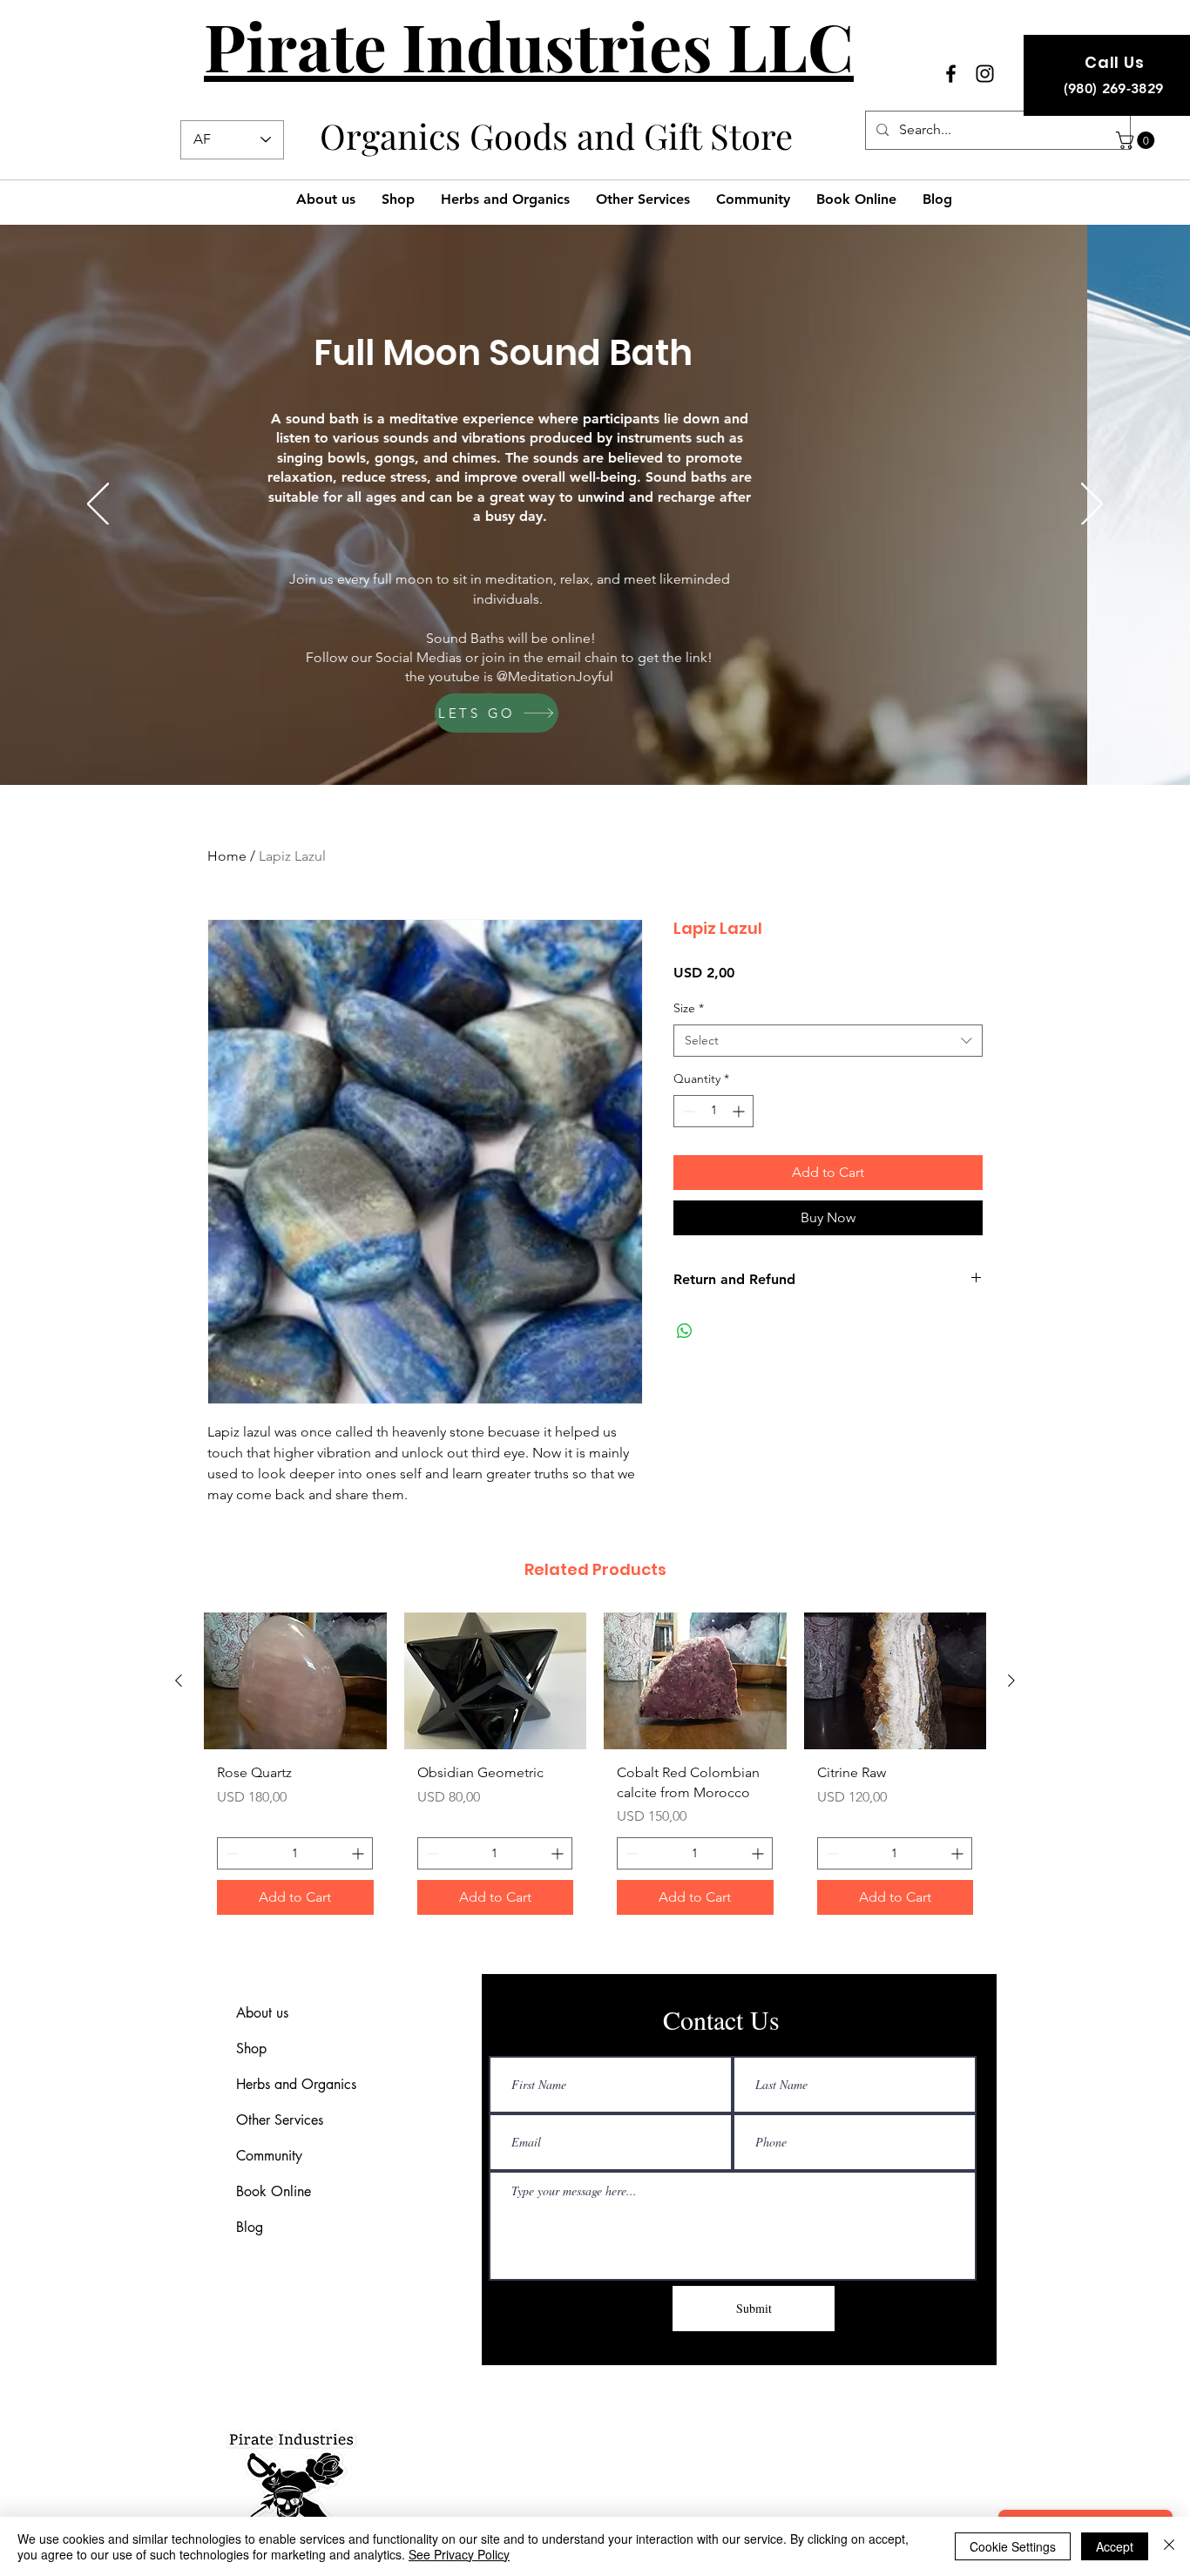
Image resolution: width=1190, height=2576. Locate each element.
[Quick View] (496, 1681)
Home (227, 856)
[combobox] (828, 1041)
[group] (595, 1770)
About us (262, 2013)
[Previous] (98, 505)
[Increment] (740, 1111)
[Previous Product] (179, 1680)
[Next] (1092, 505)
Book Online (274, 2191)
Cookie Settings (1013, 2546)
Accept (1115, 2546)
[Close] (1169, 2546)
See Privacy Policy (459, 2554)
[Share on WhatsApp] (685, 1331)
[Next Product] (1011, 1680)
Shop (251, 2049)
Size (689, 1008)
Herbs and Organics (296, 2084)
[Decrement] (687, 1111)
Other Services (280, 2120)
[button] (1137, 140)
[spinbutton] (713, 1111)
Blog (250, 2227)
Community (269, 2156)
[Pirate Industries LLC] (951, 74)
